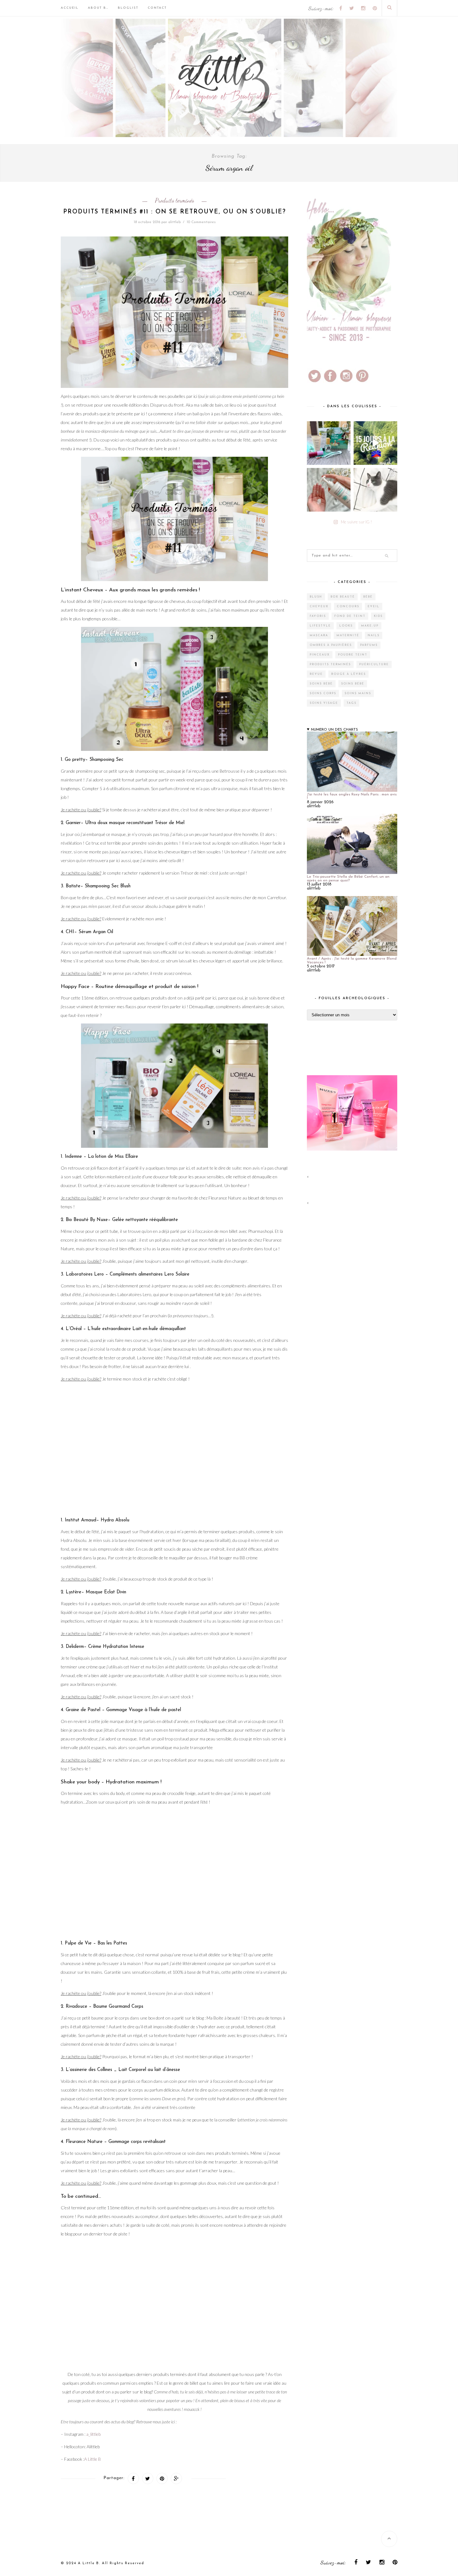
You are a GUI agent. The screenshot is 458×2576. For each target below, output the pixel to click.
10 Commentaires (201, 222)
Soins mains (358, 693)
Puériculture (374, 664)
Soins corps (323, 693)
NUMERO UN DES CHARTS (334, 730)
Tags (351, 703)
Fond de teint (350, 616)
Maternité (348, 635)
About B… (98, 8)
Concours (348, 606)
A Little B (93, 2459)
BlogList (128, 8)
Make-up (370, 626)
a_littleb (93, 2434)
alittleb (174, 222)
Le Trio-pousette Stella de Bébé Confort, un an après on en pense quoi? (348, 879)
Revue (316, 674)
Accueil (70, 8)
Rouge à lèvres (348, 674)
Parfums (369, 645)
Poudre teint (353, 655)
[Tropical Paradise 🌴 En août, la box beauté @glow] (329, 443)
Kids (378, 616)
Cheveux (319, 606)
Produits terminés (174, 200)
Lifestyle (320, 626)
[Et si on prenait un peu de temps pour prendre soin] (329, 490)
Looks (346, 626)
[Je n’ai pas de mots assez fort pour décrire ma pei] (375, 490)
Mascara (319, 635)
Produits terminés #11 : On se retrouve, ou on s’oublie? (175, 212)
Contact (157, 8)
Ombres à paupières (331, 645)
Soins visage (324, 703)
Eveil (374, 606)
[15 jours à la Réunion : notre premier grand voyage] (375, 443)
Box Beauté (343, 597)
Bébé (368, 597)
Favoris (318, 616)
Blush (316, 597)
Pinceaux (320, 655)
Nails (374, 635)
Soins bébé (321, 684)
